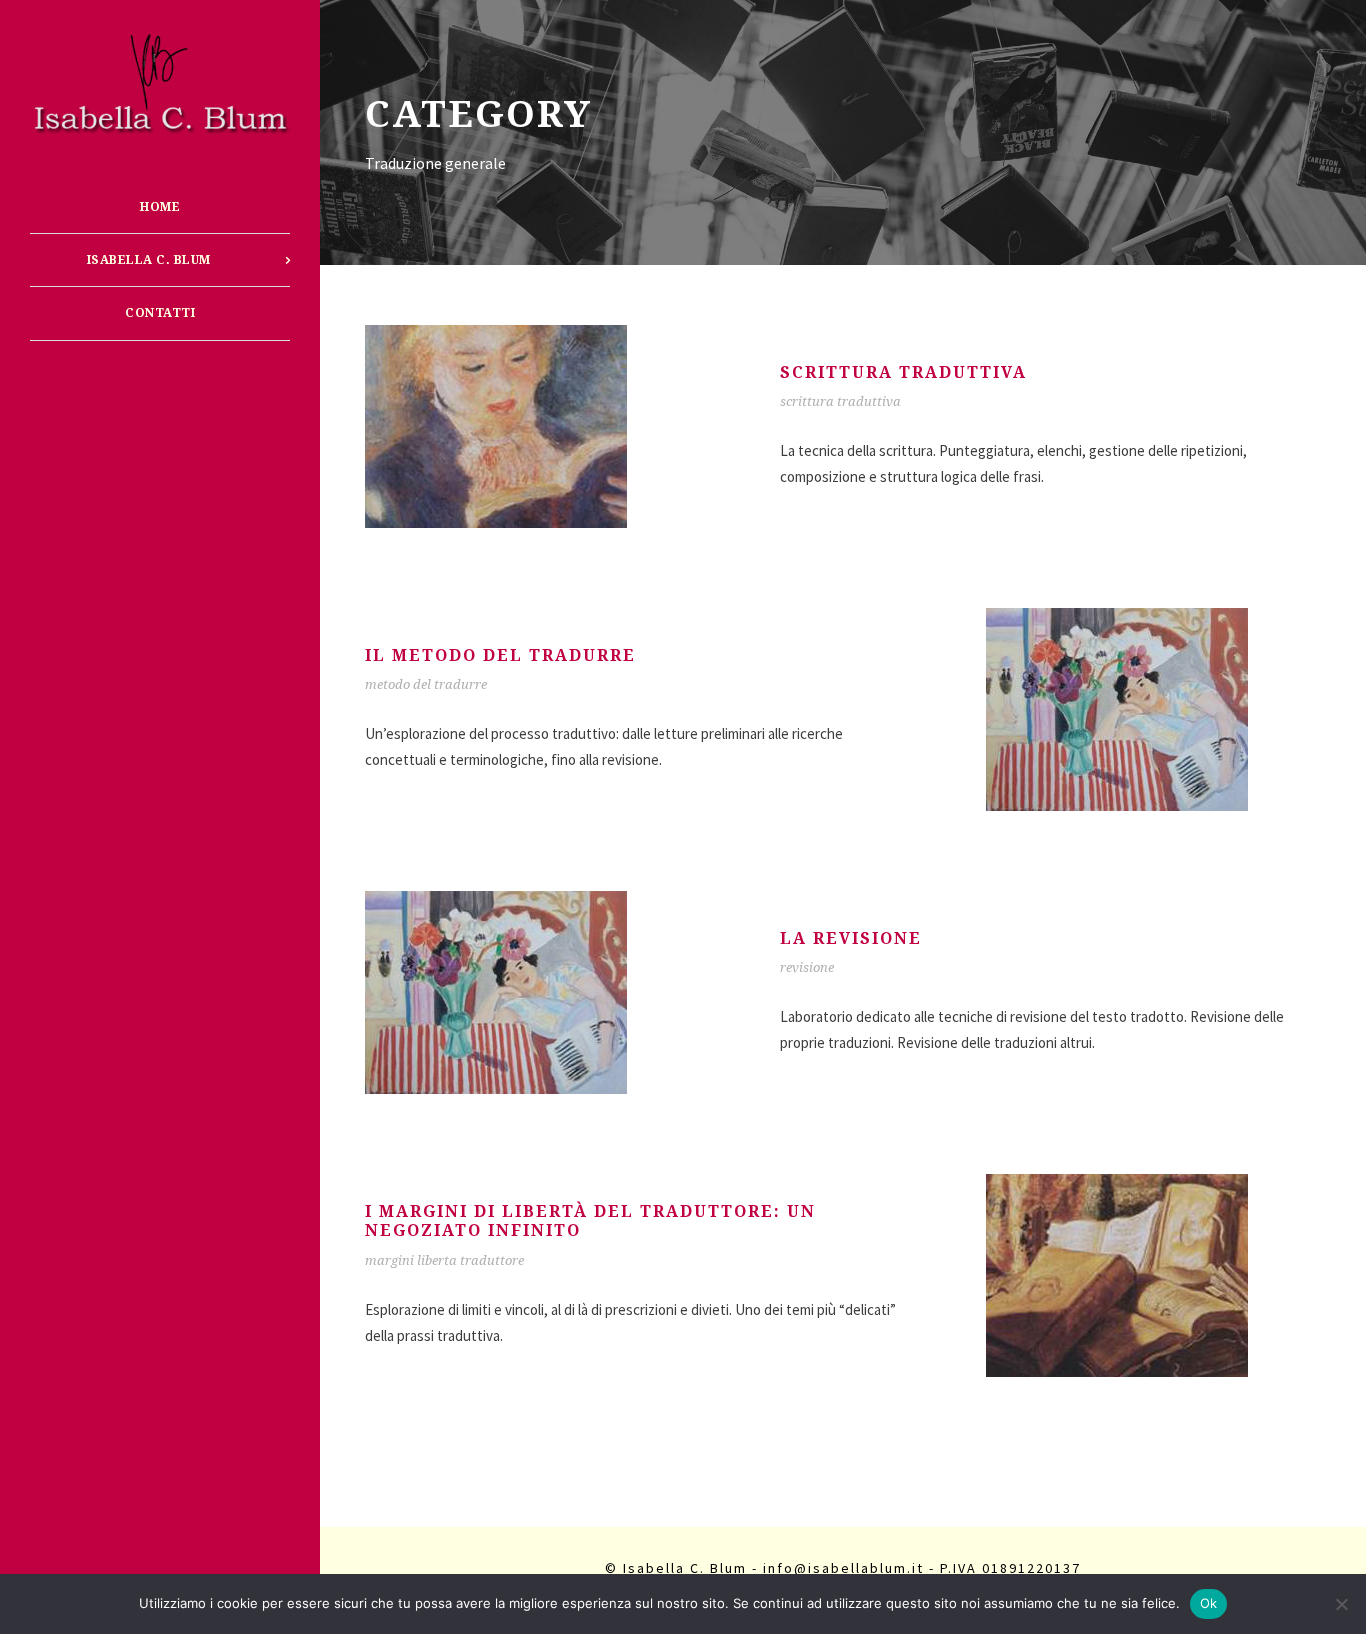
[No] (1341, 1604)
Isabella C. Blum (149, 260)
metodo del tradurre (426, 684)
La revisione (851, 938)
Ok (1209, 1603)
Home (160, 207)
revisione (807, 967)
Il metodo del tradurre (500, 655)
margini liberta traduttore (444, 1260)
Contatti (160, 313)
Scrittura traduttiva (903, 372)
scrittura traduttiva (840, 401)
